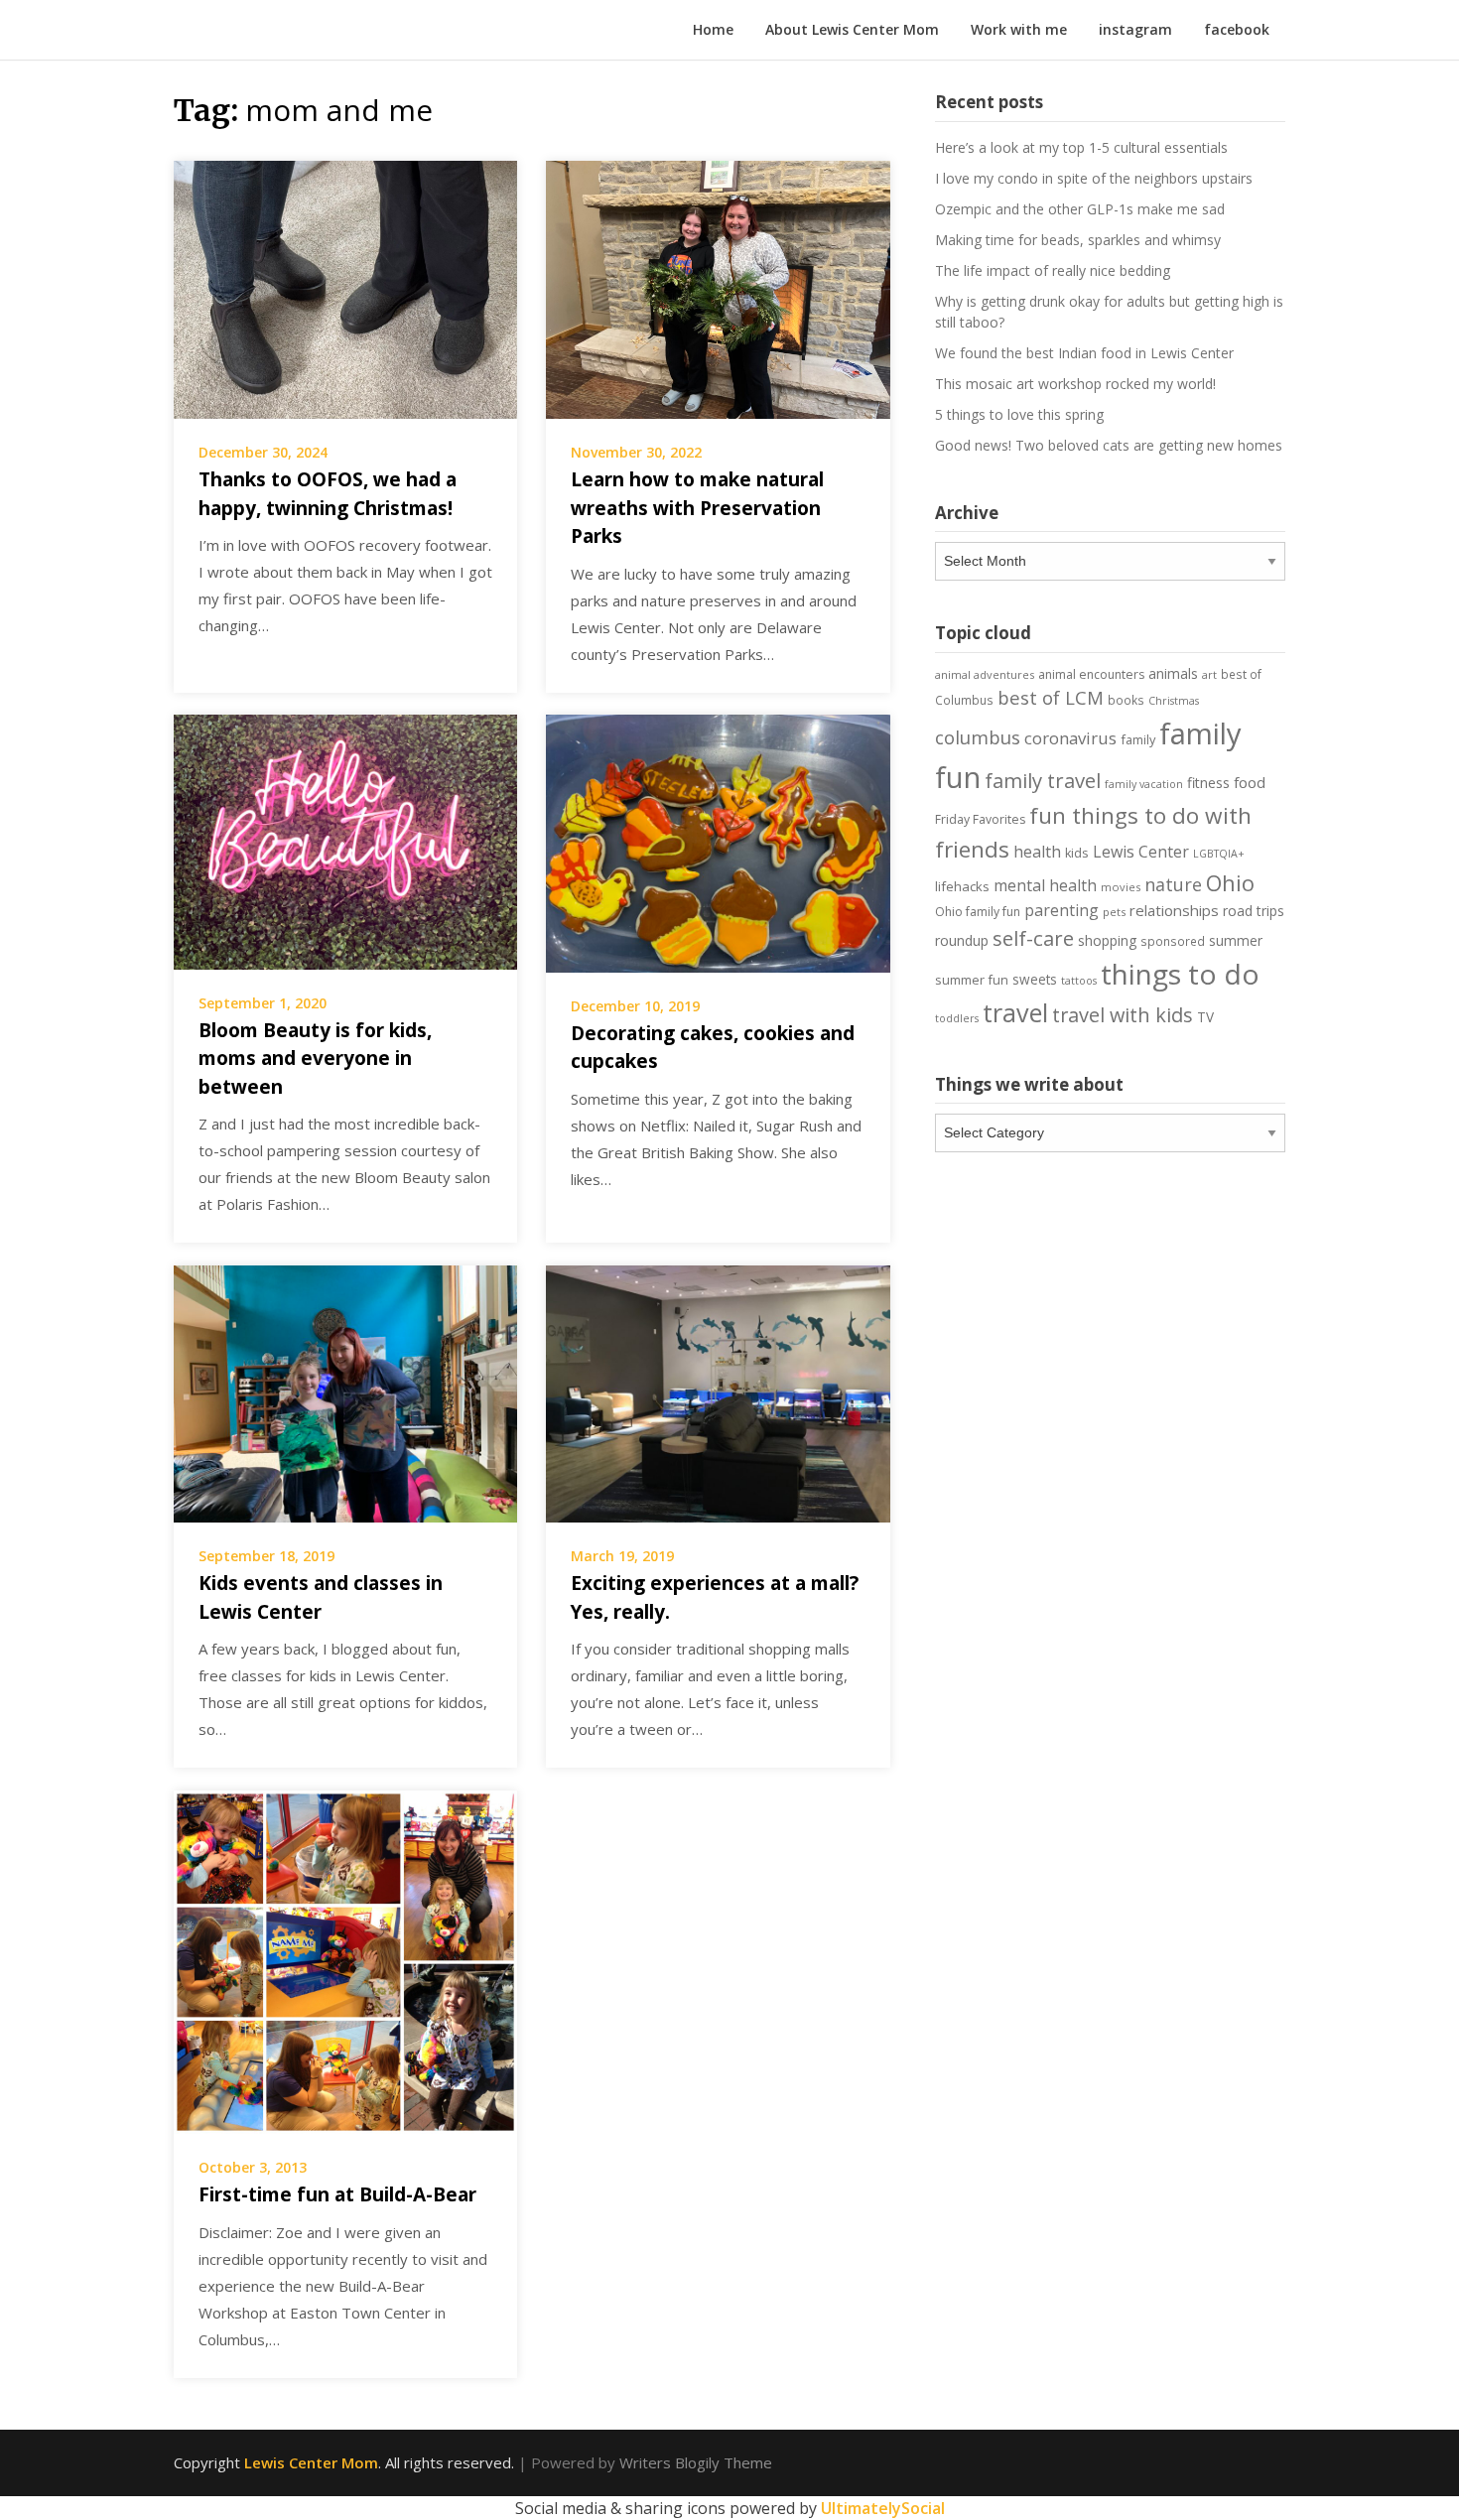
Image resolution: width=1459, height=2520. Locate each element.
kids (1077, 853)
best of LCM (1051, 697)
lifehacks (962, 886)
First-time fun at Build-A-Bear (337, 2194)
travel (1015, 1012)
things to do (1180, 974)
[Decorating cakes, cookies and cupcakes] (718, 842)
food (1250, 782)
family (1138, 739)
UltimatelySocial (883, 2508)
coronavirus (1070, 738)
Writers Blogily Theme (696, 2462)
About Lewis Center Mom (852, 29)
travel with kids (1123, 1015)
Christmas (1174, 701)
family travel (1043, 780)
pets (1114, 912)
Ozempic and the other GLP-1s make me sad (1080, 209)
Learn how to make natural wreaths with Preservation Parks (697, 508)
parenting (1061, 910)
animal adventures (985, 674)
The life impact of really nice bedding (1053, 270)
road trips (1254, 911)
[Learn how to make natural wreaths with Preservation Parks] (718, 288)
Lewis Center (1141, 852)
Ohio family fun (978, 912)
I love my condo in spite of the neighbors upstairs (1094, 178)
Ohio (1230, 882)
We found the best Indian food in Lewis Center (1084, 353)
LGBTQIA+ (1219, 854)
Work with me (1019, 29)
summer (1236, 941)
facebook (1237, 29)
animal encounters (1091, 674)
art (1209, 674)
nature (1173, 884)
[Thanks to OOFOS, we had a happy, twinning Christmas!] (345, 288)
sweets (1035, 980)
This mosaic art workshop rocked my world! (1075, 384)
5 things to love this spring (1019, 414)
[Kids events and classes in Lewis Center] (345, 1392)
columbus (978, 737)
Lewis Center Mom (311, 2462)
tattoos (1079, 981)
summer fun (972, 980)
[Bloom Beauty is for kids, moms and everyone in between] (345, 840)
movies (1121, 887)
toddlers (957, 1018)
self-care (1033, 938)
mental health (1045, 885)
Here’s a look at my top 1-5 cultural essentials (1081, 147)
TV (1205, 1017)
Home (713, 29)
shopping (1107, 940)
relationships (1174, 910)
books (1126, 700)
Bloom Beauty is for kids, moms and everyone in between (315, 1059)
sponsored (1173, 941)
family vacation (1144, 784)
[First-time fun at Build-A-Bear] (345, 1960)
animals (1173, 673)
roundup (962, 940)
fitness (1208, 783)
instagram (1135, 29)
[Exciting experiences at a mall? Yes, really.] (718, 1392)
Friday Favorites (980, 819)
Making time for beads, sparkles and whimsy (1078, 240)
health (1037, 852)
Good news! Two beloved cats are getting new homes (1109, 445)
